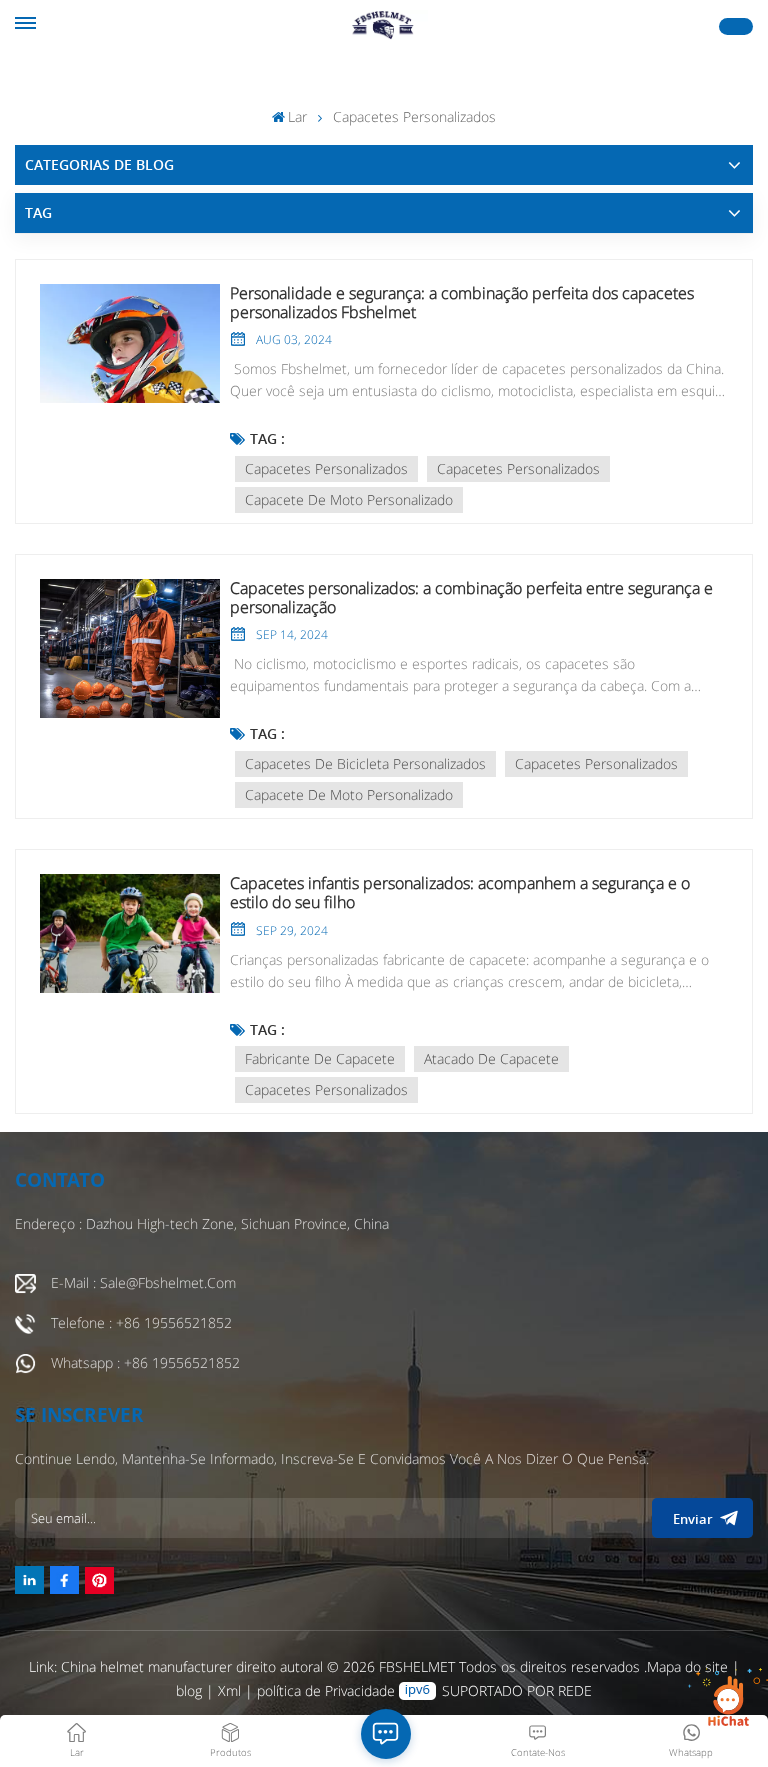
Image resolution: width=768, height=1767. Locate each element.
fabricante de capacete (320, 1058)
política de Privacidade (326, 1690)
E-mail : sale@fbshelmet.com (143, 1282)
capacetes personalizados (518, 468)
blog (191, 1690)
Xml (229, 1690)
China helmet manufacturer (146, 1666)
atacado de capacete (491, 1058)
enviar (693, 1519)
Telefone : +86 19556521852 (141, 1322)
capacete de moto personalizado (349, 499)
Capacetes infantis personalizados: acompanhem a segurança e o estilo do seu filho (460, 893)
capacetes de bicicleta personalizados (365, 763)
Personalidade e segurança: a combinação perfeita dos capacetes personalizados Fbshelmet (462, 303)
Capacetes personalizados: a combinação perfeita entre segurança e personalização (471, 598)
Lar (297, 116)
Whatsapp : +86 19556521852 (145, 1362)
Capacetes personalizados (326, 468)
